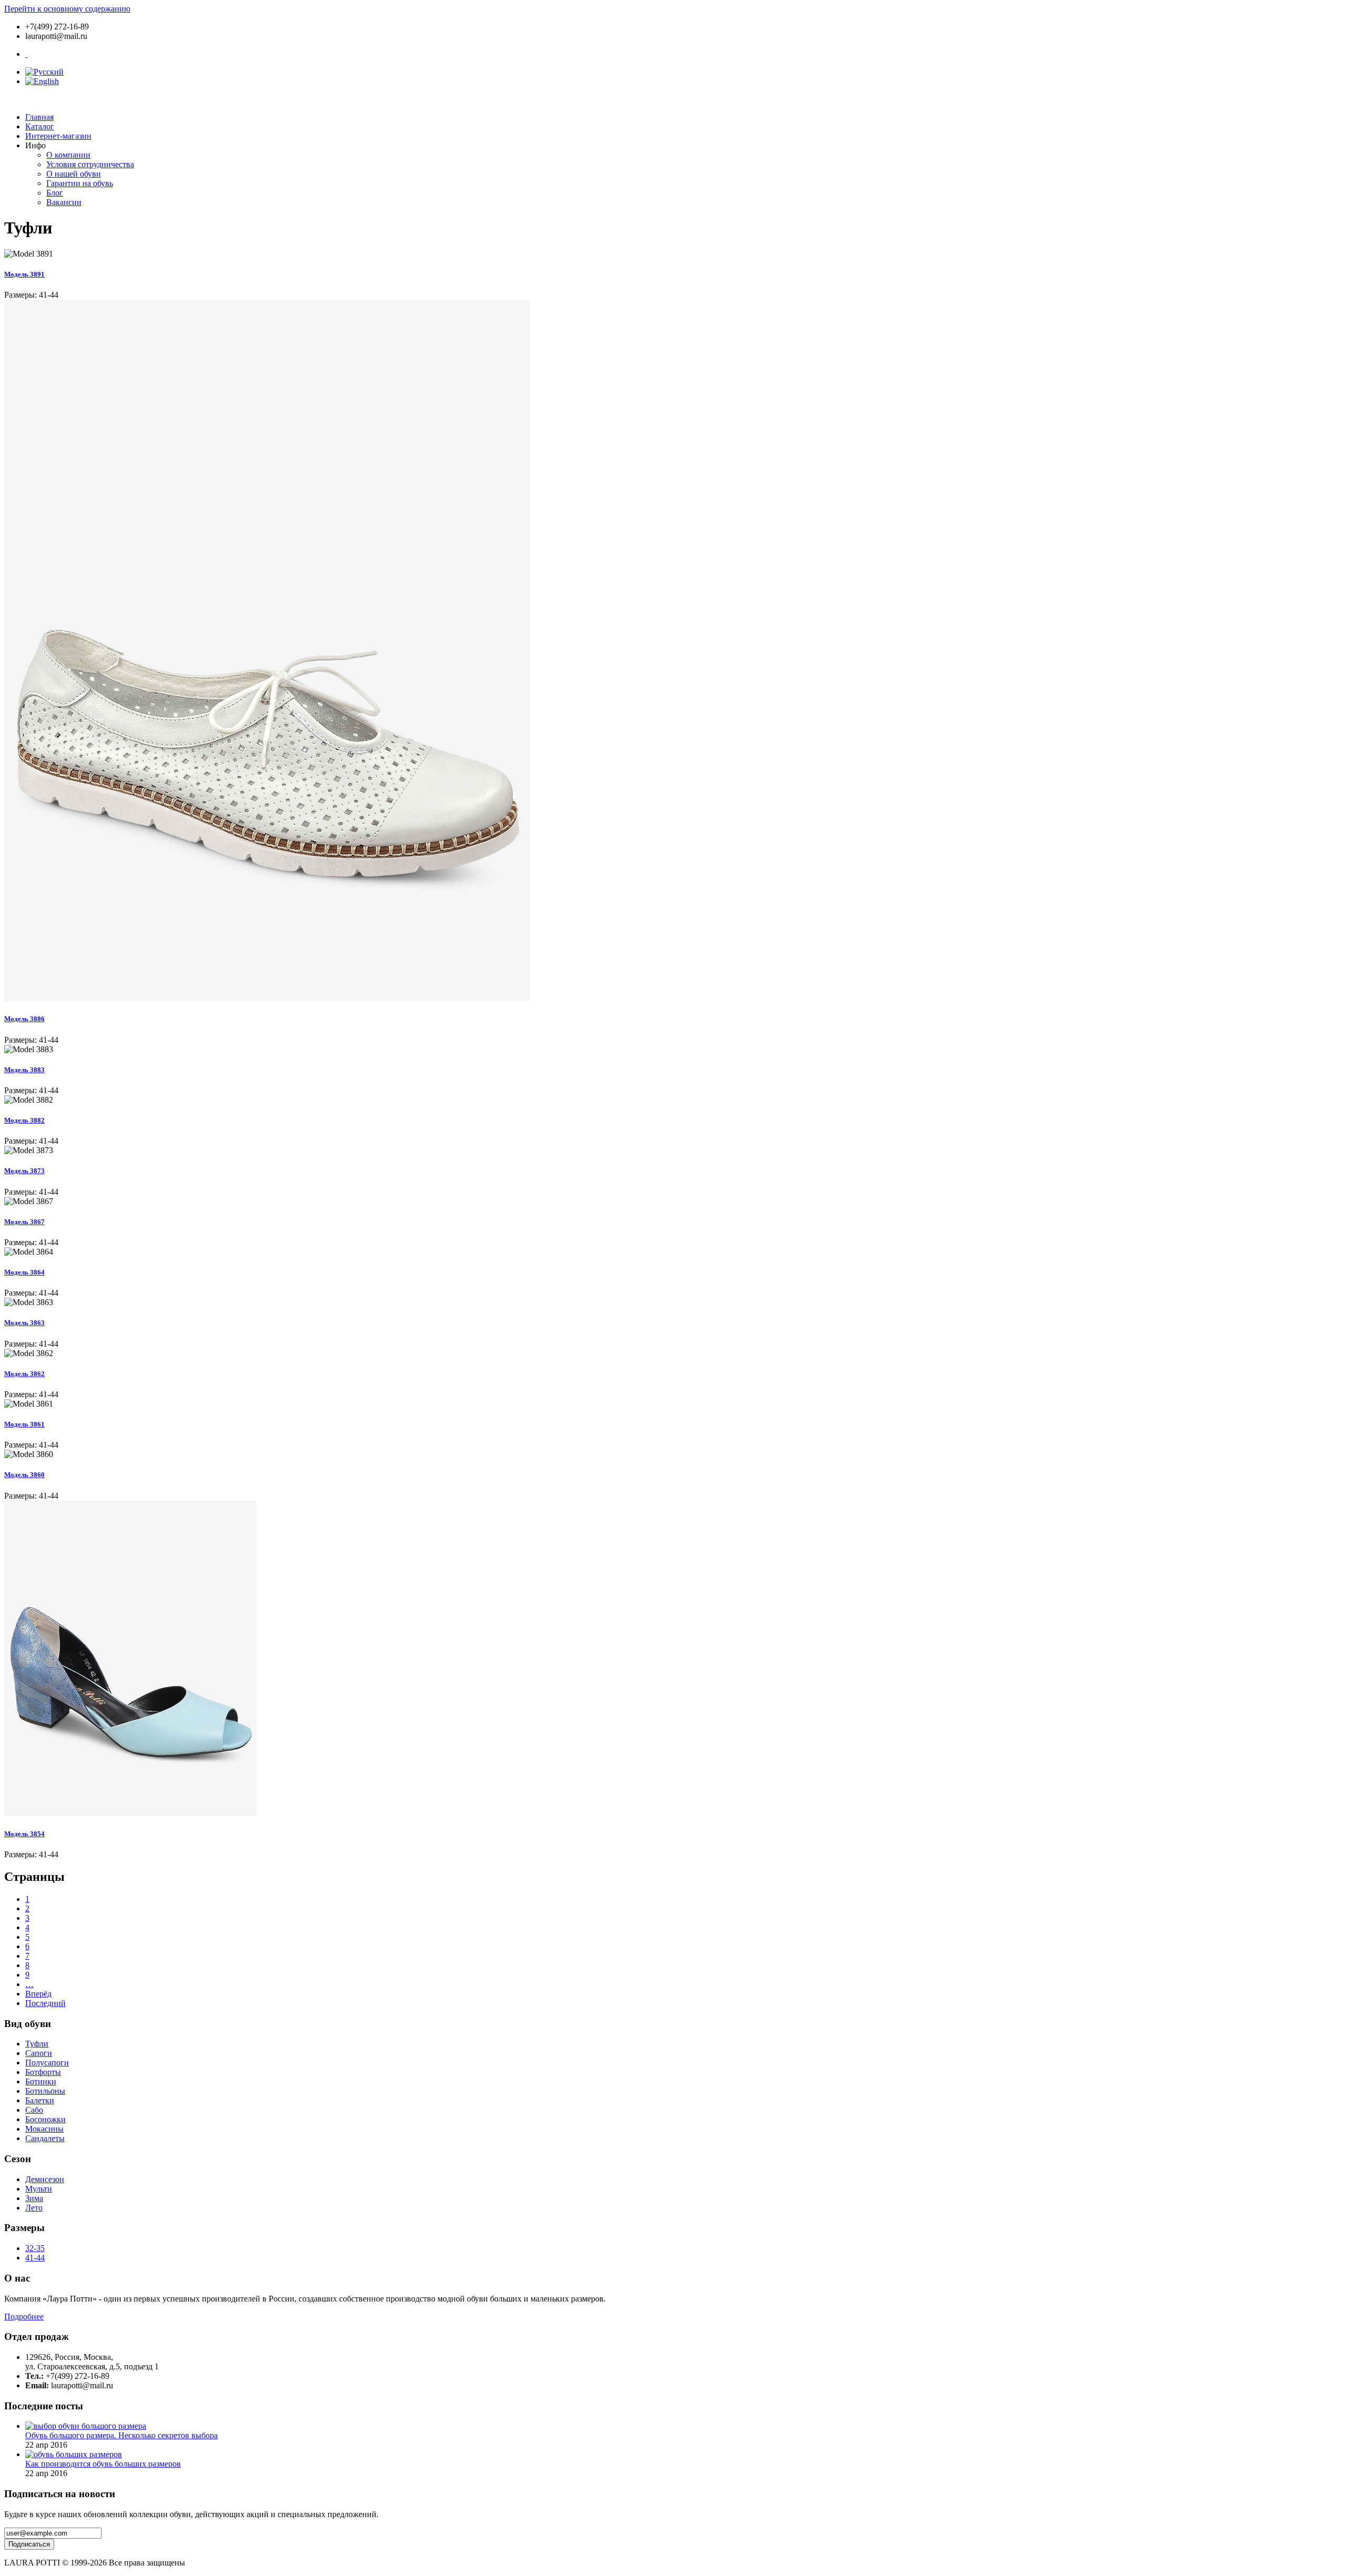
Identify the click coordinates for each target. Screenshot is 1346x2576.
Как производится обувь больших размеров (103, 2464)
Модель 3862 (24, 1374)
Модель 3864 (24, 1272)
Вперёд (38, 1994)
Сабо (34, 2110)
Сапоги (39, 2053)
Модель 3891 (24, 274)
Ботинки (41, 2081)
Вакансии (64, 202)
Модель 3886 (24, 1019)
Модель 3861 (24, 1424)
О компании (68, 155)
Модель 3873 (24, 1171)
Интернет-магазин (58, 136)
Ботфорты (43, 2072)
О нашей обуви (74, 174)
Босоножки (45, 2119)
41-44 (35, 2258)
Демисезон (45, 2179)
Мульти (39, 2189)
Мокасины (44, 2129)
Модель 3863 (24, 1323)
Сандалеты (45, 2138)
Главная (39, 117)
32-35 (35, 2248)
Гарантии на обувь (80, 183)
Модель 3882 (24, 1120)
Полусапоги (47, 2063)
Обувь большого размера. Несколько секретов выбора (121, 2435)
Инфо (35, 145)
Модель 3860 (24, 1475)
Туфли (37, 2044)
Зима (34, 2198)
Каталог (40, 126)
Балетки (40, 2100)
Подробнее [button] (24, 2317)
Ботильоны (45, 2091)
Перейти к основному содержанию (67, 9)
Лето (34, 2208)
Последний (45, 2003)
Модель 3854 (24, 1834)
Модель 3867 (24, 1222)
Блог (55, 193)
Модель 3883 (24, 1070)
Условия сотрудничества (90, 164)
